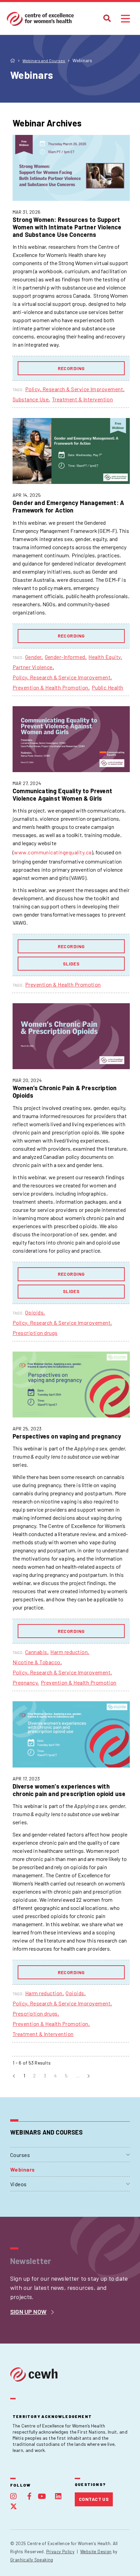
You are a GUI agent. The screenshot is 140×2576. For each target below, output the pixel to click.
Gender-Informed (65, 657)
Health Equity (104, 657)
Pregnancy (25, 1682)
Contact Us (94, 2499)
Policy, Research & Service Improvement (74, 389)
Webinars (23, 2169)
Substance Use (31, 399)
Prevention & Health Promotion (50, 687)
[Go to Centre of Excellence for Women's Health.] (13, 60)
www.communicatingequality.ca (53, 852)
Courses (20, 2155)
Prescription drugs (35, 1333)
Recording (71, 368)
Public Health (108, 687)
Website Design (96, 2552)
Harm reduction (69, 1652)
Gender (33, 657)
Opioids (34, 1312)
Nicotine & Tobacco (37, 1662)
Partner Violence (33, 667)
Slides (71, 964)
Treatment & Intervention (83, 399)
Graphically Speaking (32, 2560)
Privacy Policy (60, 2552)
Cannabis (36, 1652)
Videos (19, 2184)
